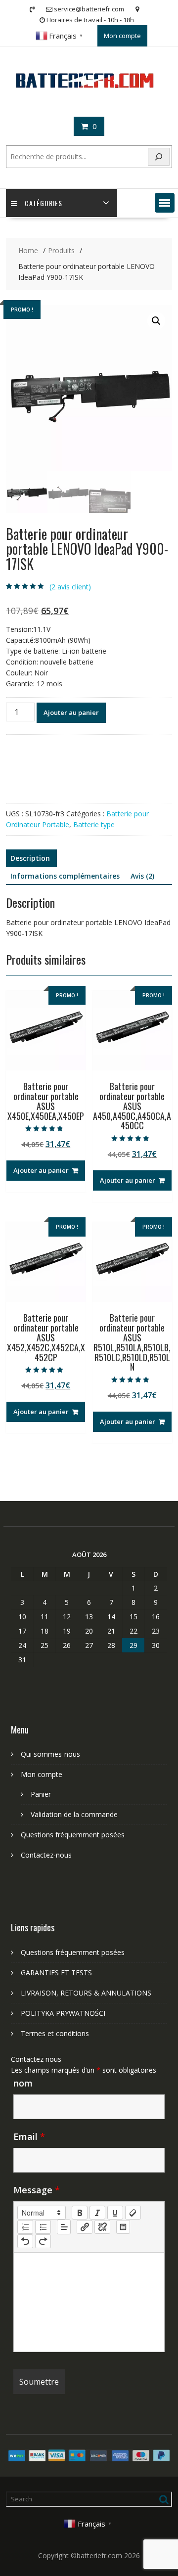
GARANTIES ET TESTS (56, 1973)
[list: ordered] (25, 2227)
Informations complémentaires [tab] (65, 876)
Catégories (44, 203)
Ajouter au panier (71, 712)
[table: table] (123, 2227)
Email (29, 2136)
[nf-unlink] (102, 2227)
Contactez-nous (46, 1855)
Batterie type (94, 824)
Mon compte (122, 36)
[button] (165, 203)
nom (23, 2083)
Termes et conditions (55, 2033)
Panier (41, 1794)
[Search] (159, 157)
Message (37, 2190)
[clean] (133, 2213)
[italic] (97, 2213)
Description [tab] (30, 858)
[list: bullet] (43, 2227)
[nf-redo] (43, 2241)
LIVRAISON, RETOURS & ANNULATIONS (86, 1993)
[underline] (115, 2213)
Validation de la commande (74, 1814)
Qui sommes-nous (50, 1754)
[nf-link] (85, 2227)
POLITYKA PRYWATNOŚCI (63, 2013)
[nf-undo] (25, 2241)
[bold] (80, 2213)
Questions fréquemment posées (73, 1835)
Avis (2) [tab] (142, 876)
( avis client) (70, 587)
